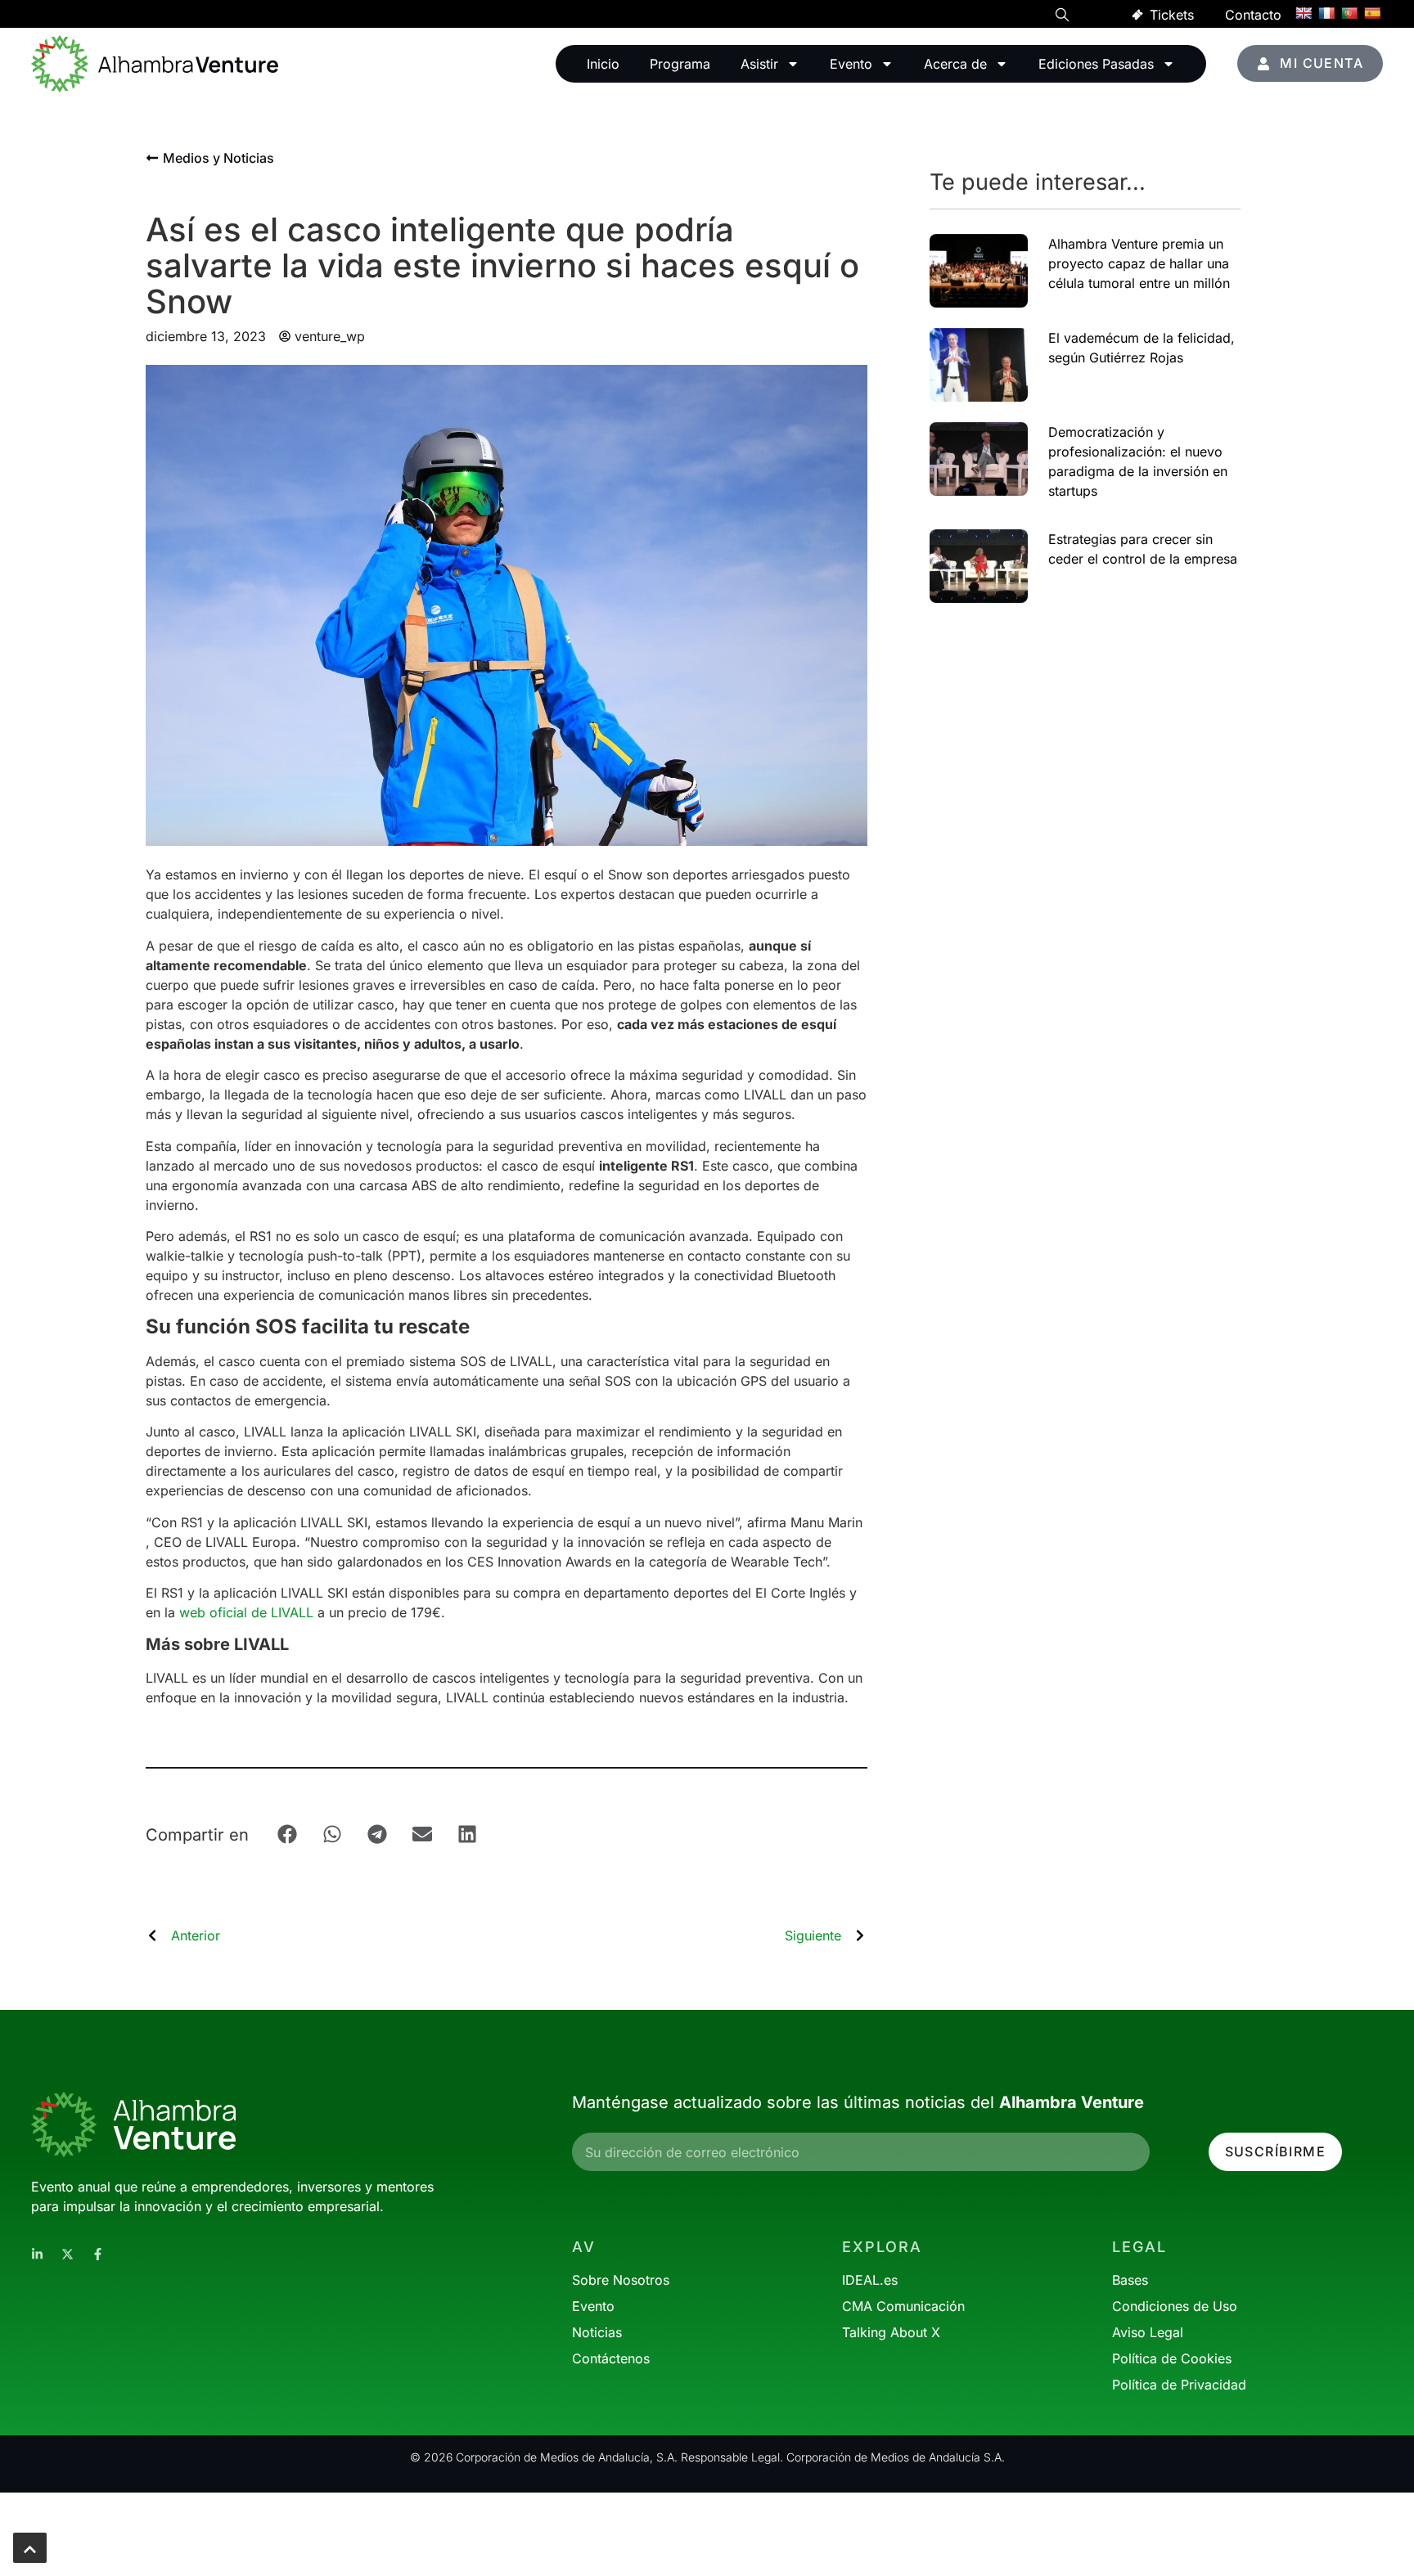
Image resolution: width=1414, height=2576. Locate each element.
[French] (1326, 13)
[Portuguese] (1349, 13)
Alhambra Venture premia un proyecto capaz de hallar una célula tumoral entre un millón (1139, 263)
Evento (851, 64)
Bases (1130, 2280)
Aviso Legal (1148, 2332)
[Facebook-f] (98, 2254)
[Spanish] (1372, 13)
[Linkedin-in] (37, 2254)
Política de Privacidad (1179, 2385)
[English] (1304, 13)
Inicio (603, 64)
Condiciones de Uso (1175, 2306)
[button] (1062, 17)
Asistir (759, 64)
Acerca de (955, 64)
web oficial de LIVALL (246, 1612)
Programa (680, 64)
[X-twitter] (68, 2254)
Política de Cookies (1172, 2358)
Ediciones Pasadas (1096, 64)
